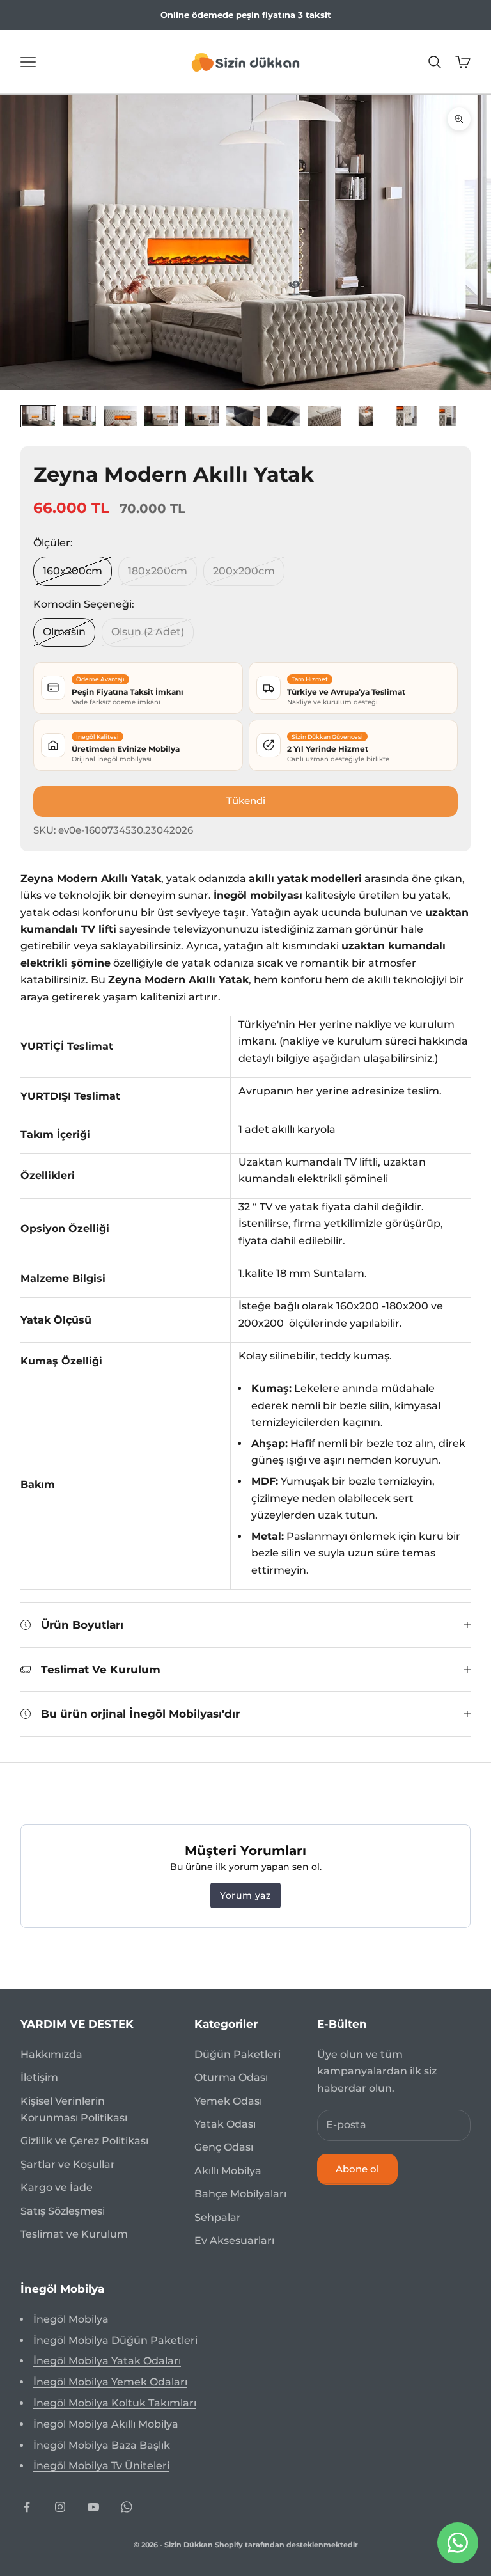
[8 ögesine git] (325, 416)
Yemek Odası (228, 2101)
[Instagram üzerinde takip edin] (60, 2507)
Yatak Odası (225, 2124)
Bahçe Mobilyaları (240, 2194)
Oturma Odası (231, 2077)
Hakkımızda (51, 2054)
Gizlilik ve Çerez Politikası (84, 2141)
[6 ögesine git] (243, 416)
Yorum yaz (245, 1895)
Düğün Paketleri (238, 2054)
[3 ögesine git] (120, 416)
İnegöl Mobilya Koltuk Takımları (115, 2403)
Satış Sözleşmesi (63, 2211)
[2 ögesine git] (79, 416)
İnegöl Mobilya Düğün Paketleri (115, 2340)
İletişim (39, 2077)
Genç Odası (224, 2147)
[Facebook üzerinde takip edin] (27, 2507)
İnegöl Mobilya (71, 2319)
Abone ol (357, 2169)
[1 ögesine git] (38, 416)
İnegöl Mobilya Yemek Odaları (110, 2382)
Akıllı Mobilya (228, 2171)
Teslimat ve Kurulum (74, 2234)
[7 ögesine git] (284, 416)
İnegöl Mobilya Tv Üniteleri (101, 2466)
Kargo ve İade (57, 2187)
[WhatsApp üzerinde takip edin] (127, 2507)
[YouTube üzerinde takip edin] (93, 2507)
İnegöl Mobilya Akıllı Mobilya (106, 2424)
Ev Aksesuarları (234, 2240)
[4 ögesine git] (161, 416)
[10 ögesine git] (407, 416)
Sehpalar (218, 2217)
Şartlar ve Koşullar (68, 2164)
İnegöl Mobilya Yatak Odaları (107, 2361)
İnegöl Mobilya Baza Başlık (102, 2445)
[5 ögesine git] (202, 416)
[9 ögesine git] (366, 416)
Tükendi (246, 801)
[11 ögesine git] (448, 416)
